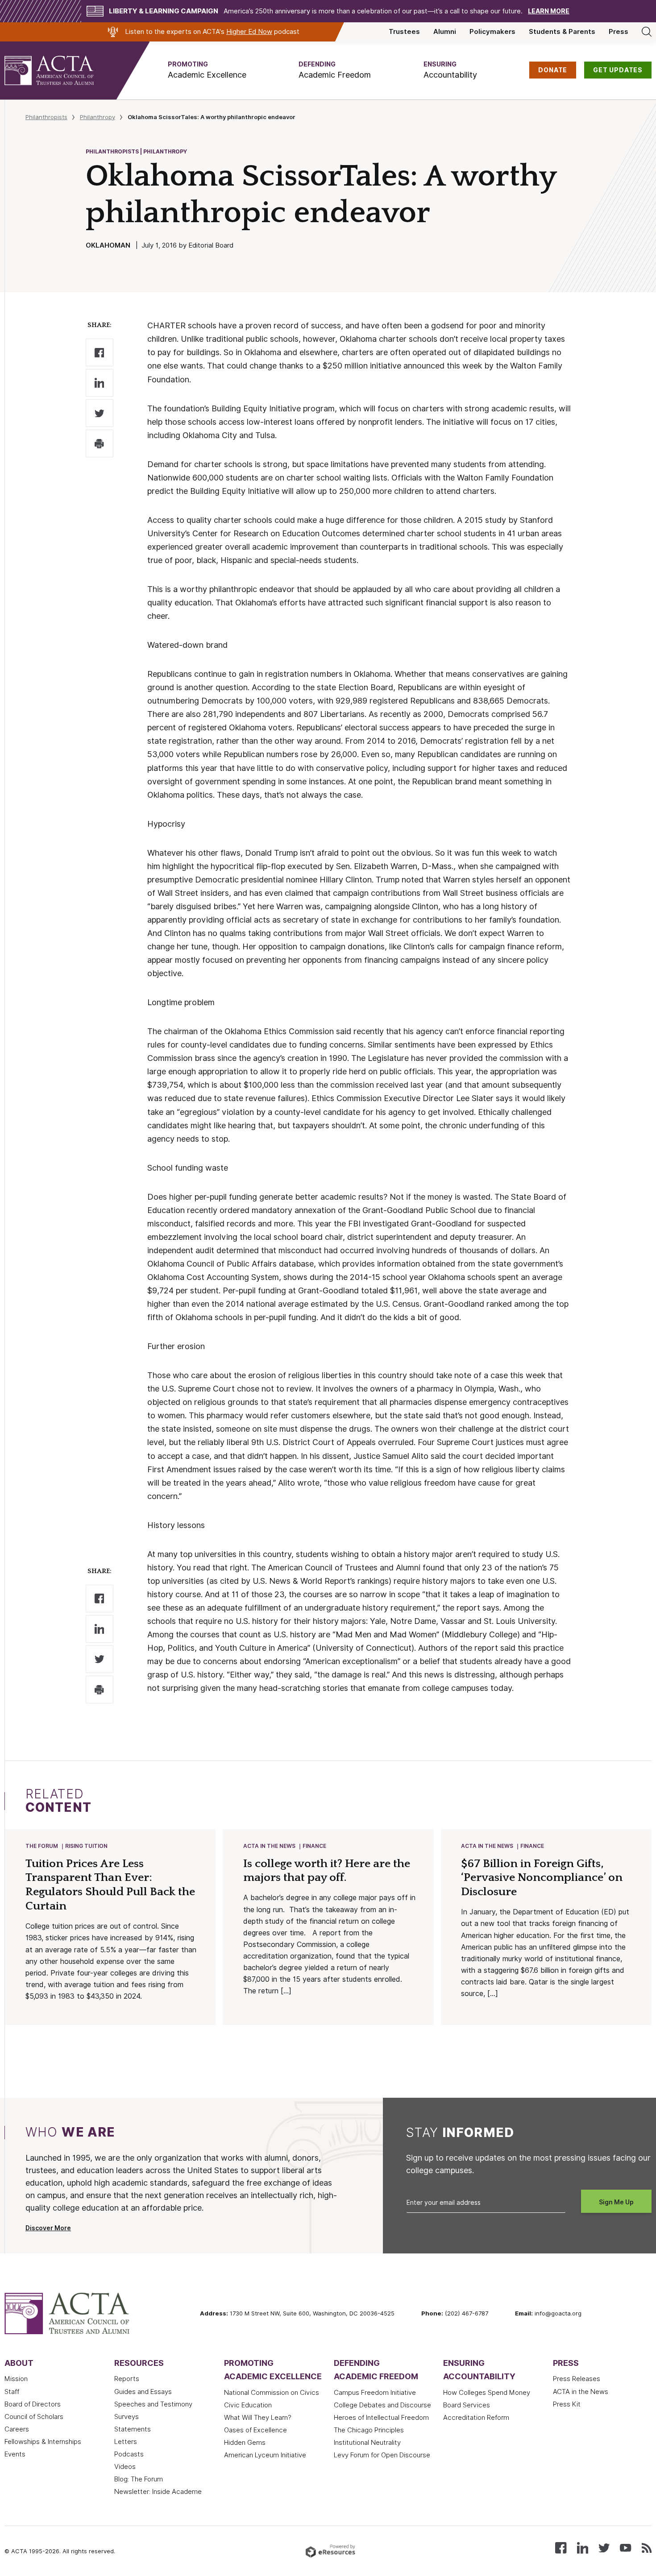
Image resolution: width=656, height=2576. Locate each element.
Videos (125, 2467)
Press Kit (567, 2404)
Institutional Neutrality (367, 2443)
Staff (12, 2392)
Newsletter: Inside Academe (158, 2492)
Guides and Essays (143, 2392)
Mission (16, 2379)
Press (619, 32)
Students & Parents (562, 32)
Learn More (549, 11)
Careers (17, 2429)
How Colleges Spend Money (487, 2393)
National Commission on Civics (272, 2393)
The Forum (42, 1846)
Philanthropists (46, 117)
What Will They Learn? (258, 2418)
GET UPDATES (618, 70)
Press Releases (577, 2379)
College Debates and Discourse (382, 2405)
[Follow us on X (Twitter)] (604, 2547)
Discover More (48, 2228)
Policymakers (492, 32)
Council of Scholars (34, 2417)
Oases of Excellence (255, 2430)
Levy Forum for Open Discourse (382, 2455)
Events (15, 2454)
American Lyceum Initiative (265, 2455)
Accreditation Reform (476, 2418)
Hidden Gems (245, 2443)
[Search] (647, 32)
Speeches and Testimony (153, 2404)
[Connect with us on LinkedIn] (583, 2547)
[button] (207, 70)
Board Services (467, 2405)
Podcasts (129, 2454)
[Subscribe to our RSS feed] (647, 2547)
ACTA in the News (269, 1846)
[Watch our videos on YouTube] (625, 2547)
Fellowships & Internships (43, 2442)
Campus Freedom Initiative (375, 2393)
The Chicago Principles (369, 2430)
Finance (314, 1846)
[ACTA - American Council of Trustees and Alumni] (60, 70)
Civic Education (248, 2405)
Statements (133, 2429)
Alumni (445, 32)
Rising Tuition (86, 1846)
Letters (126, 2442)
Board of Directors (33, 2404)
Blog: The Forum (139, 2479)
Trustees (404, 32)
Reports (127, 2379)
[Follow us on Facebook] (561, 2547)
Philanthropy (98, 117)
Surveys (127, 2417)
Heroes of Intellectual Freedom (381, 2418)
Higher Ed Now (249, 32)
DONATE (553, 70)
